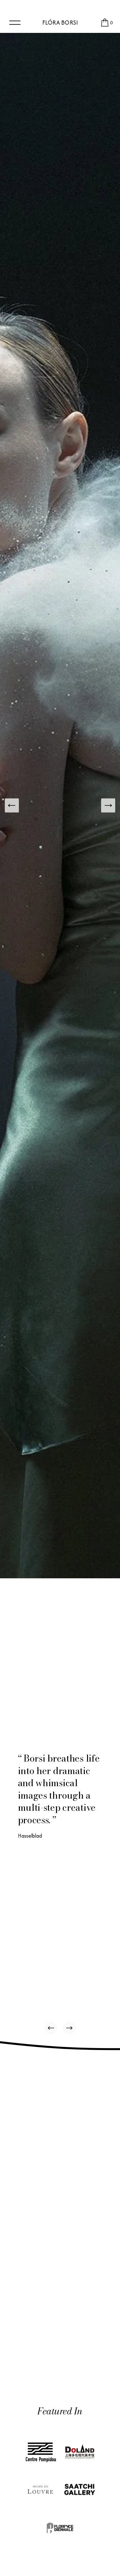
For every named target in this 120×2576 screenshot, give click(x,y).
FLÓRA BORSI (60, 23)
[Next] (69, 2028)
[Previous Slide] (12, 805)
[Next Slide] (108, 805)
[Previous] (51, 2028)
